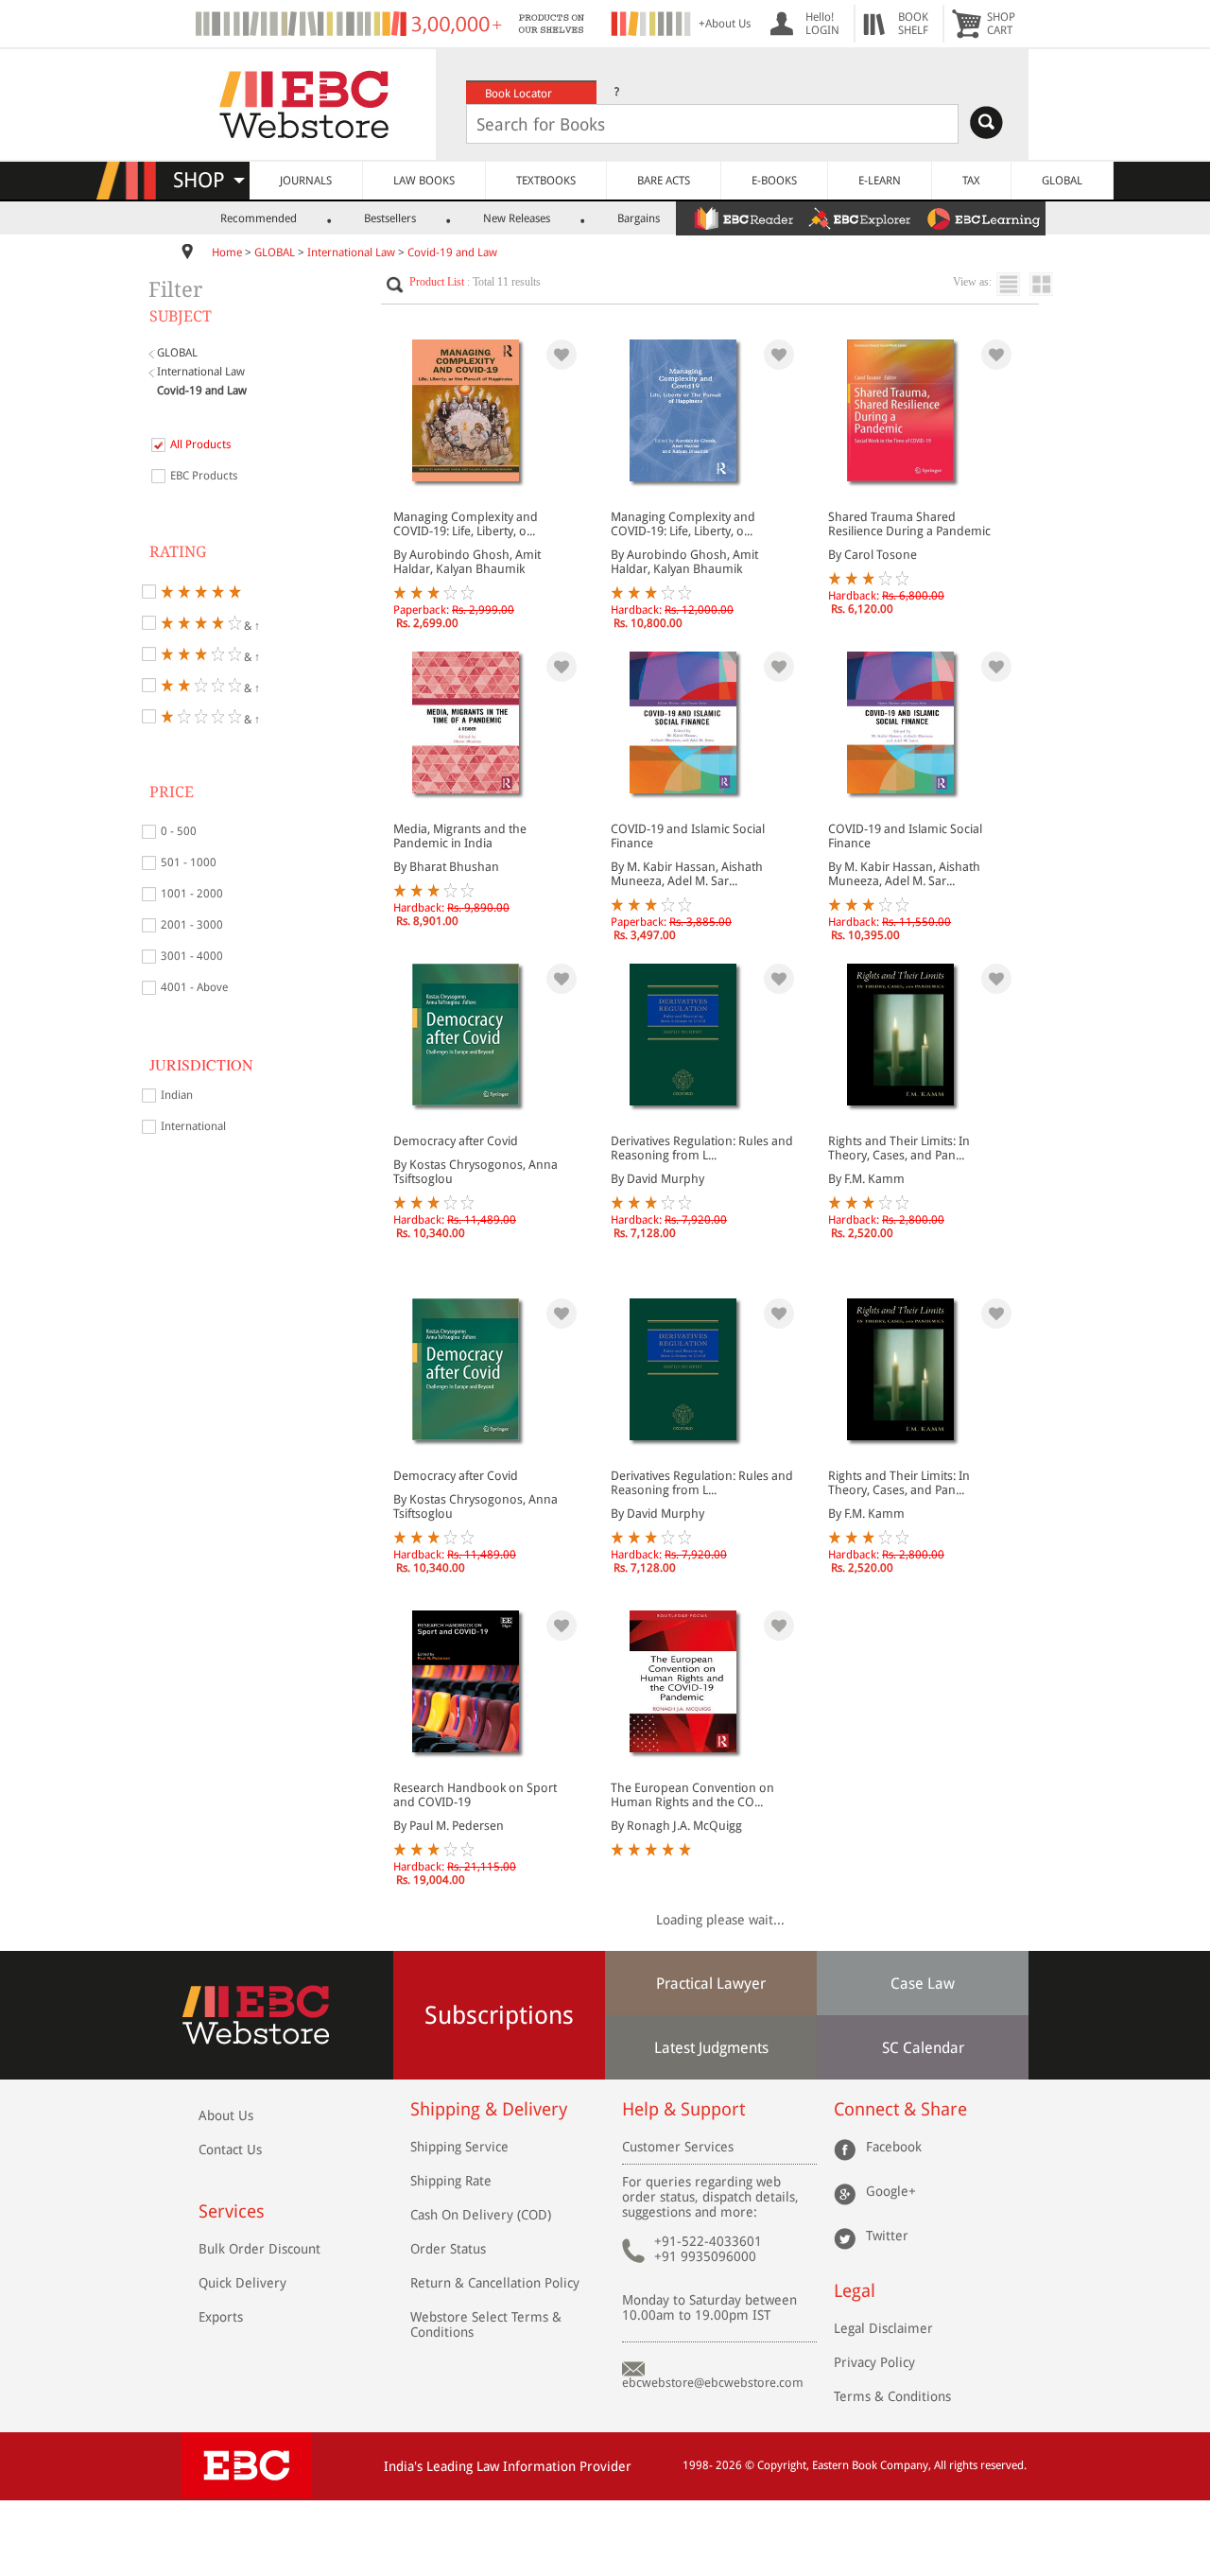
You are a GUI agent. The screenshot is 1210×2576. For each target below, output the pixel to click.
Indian (177, 1095)
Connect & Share (900, 2109)
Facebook (894, 2147)
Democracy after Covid (456, 1141)
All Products (200, 444)
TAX (971, 181)
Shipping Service (459, 2147)
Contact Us (230, 2150)
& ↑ (251, 625)
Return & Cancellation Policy (495, 2283)
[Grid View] (1051, 284)
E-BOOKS (774, 181)
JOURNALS (306, 181)
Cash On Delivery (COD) (481, 2215)
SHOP (207, 180)
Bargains (639, 218)
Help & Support (683, 2109)
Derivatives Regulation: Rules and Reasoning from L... (702, 1148)
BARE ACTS (664, 181)
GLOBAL (1062, 181)
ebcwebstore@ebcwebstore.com (713, 2383)
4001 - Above (194, 987)
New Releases (517, 218)
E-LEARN (880, 181)
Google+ (891, 2191)
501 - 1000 (189, 862)
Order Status (448, 2249)
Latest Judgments (711, 2048)
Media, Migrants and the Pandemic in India (460, 836)
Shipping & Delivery (489, 2109)
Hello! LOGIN (822, 24)
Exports (221, 2317)
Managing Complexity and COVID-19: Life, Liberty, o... (466, 524)
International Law (351, 252)
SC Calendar (923, 2048)
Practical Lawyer (711, 1984)
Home (227, 252)
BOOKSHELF (913, 24)
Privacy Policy (874, 2362)
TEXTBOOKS (546, 181)
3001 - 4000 (192, 956)
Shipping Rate (451, 2181)
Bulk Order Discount (259, 2249)
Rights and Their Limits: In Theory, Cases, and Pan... (899, 1148)
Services (232, 2211)
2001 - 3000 (192, 925)
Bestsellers (390, 218)
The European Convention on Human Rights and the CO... (692, 1795)
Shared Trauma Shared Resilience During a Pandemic (909, 524)
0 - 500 (179, 831)
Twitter (887, 2236)
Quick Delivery (242, 2283)
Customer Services (678, 2147)
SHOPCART (1001, 24)
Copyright (782, 2465)
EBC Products (204, 476)
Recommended (259, 218)
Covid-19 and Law (452, 252)
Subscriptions (499, 2015)
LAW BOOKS (424, 181)
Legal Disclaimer (883, 2328)
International (193, 1126)
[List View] (1013, 284)
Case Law (923, 1984)
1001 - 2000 (192, 894)
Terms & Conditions (892, 2396)
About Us (226, 2115)
